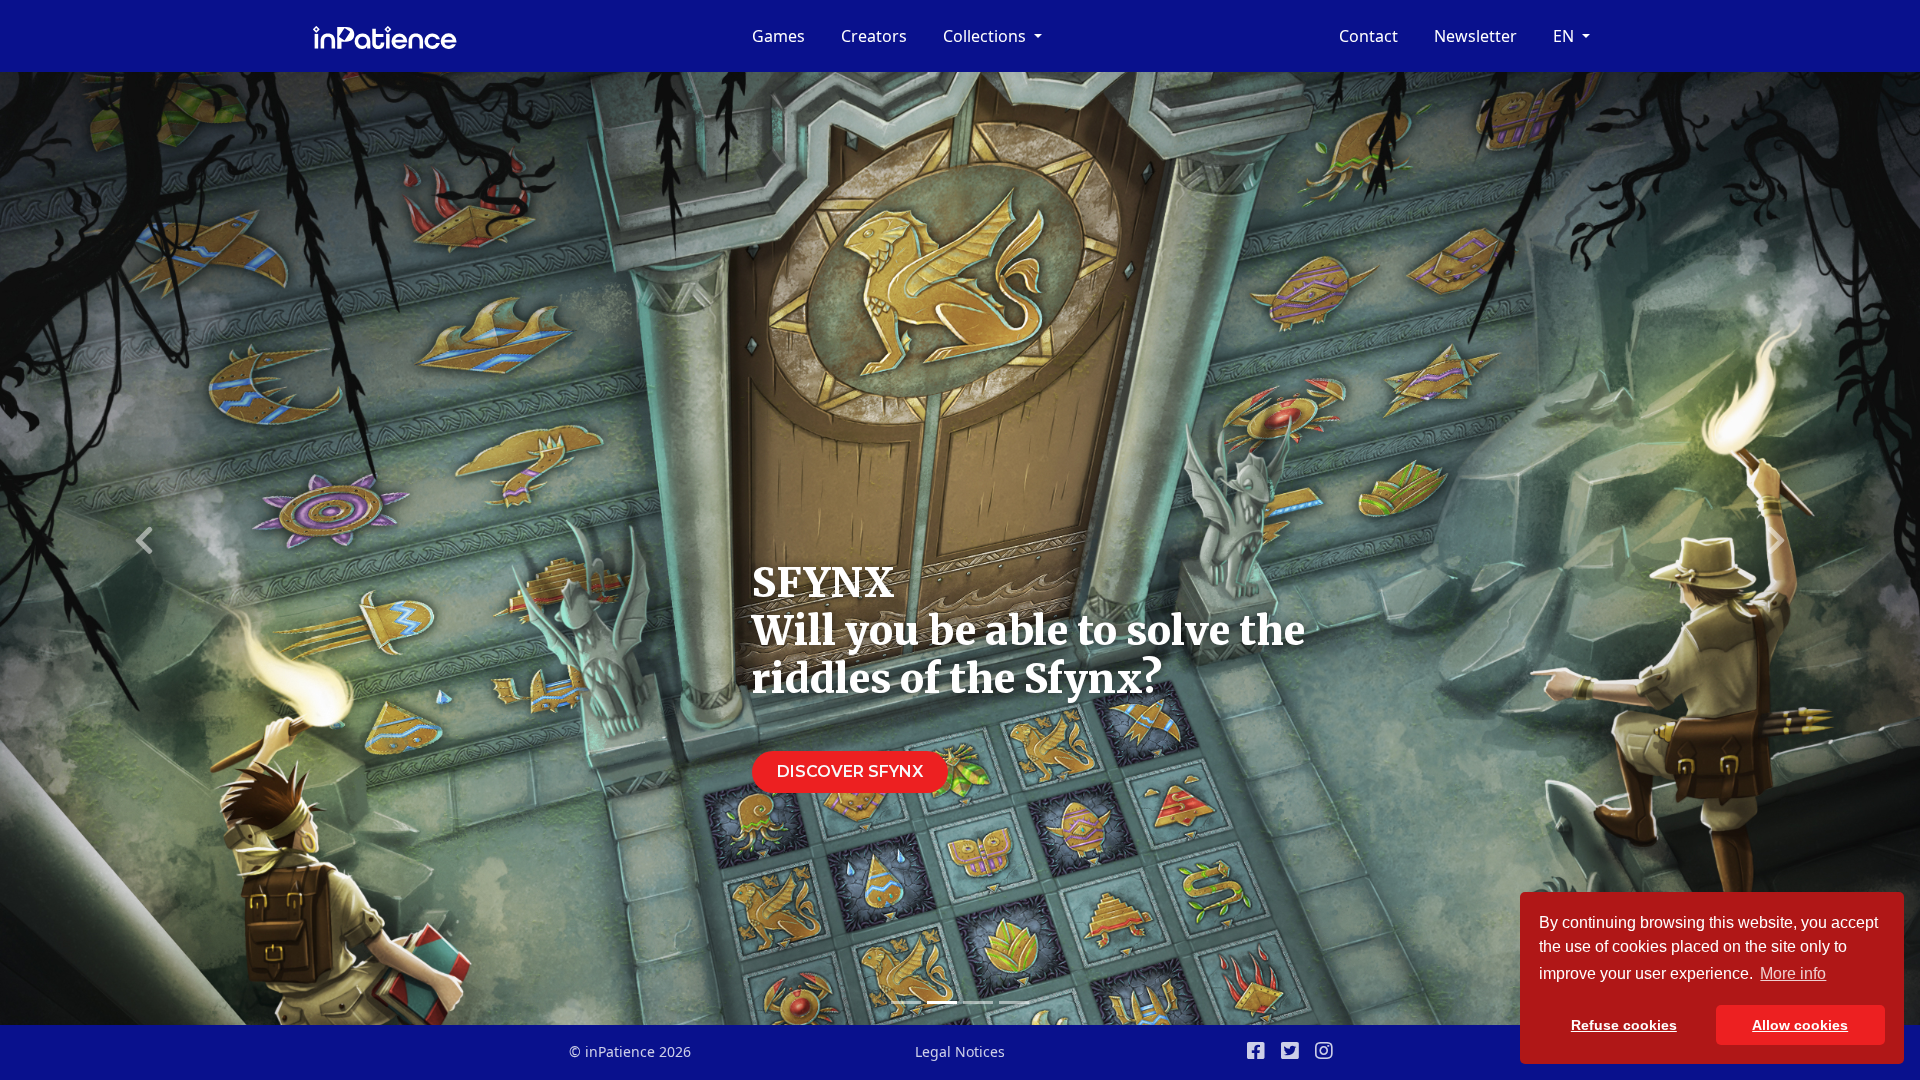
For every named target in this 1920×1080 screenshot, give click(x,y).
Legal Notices (960, 1051)
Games (778, 36)
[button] (144, 540)
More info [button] (1793, 973)
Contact (1368, 36)
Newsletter (1475, 36)
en (1565, 36)
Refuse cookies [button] (1624, 1025)
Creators (874, 36)
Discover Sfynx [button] (850, 771)
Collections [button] (986, 36)
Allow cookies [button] (1800, 1025)
